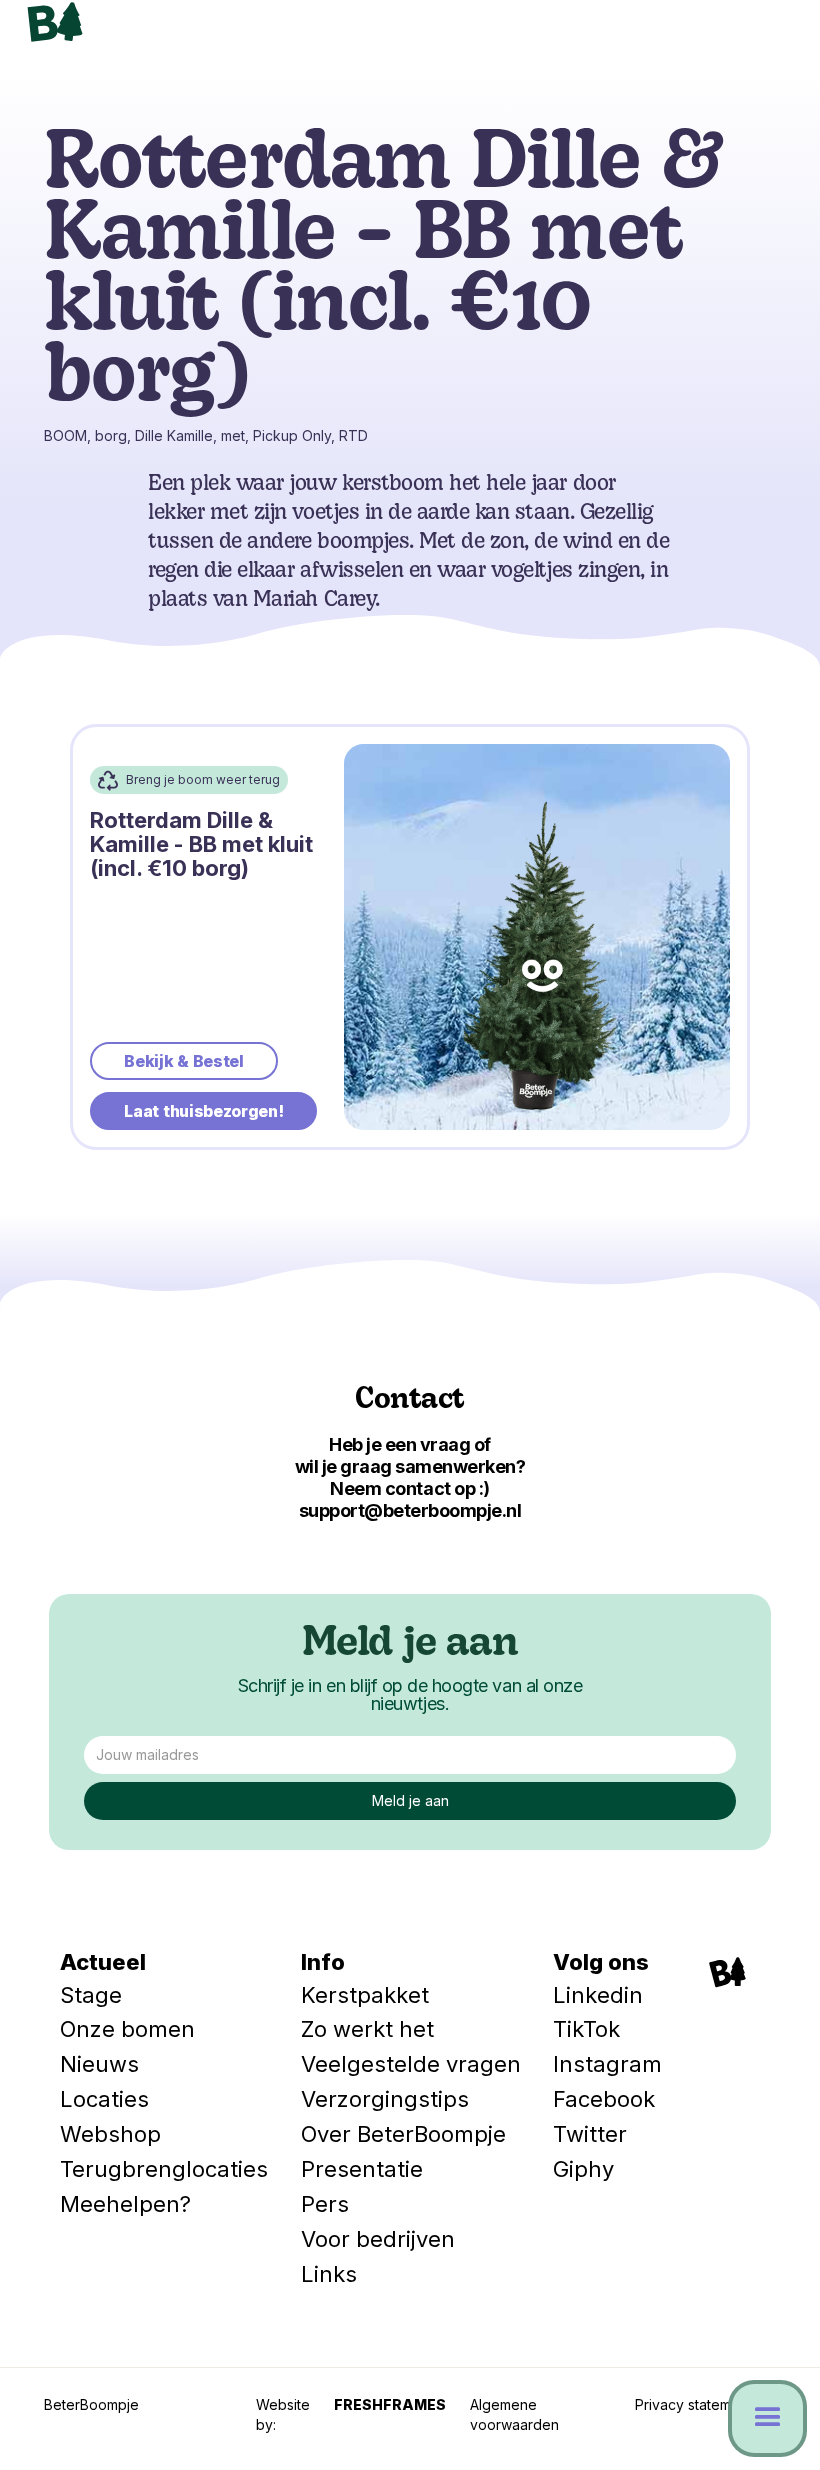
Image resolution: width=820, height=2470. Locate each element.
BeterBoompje (91, 2404)
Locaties (104, 2099)
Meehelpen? (125, 2204)
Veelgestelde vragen (411, 2064)
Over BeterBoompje (403, 2134)
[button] (760, 35)
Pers (325, 2204)
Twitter (590, 2134)
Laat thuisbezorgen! (203, 1111)
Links (329, 2274)
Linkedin (598, 1995)
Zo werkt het (367, 2029)
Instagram (607, 2064)
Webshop (110, 2134)
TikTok (586, 2029)
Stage (91, 1995)
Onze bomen (127, 2029)
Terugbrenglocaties (164, 2169)
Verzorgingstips (385, 2099)
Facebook (604, 2099)
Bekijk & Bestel (183, 1061)
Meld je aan (410, 1645)
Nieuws (99, 2064)
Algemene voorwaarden (514, 2414)
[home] (147, 22)
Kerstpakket (365, 1995)
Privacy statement (693, 2404)
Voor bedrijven (378, 2239)
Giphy (583, 2169)
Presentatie (362, 2169)
